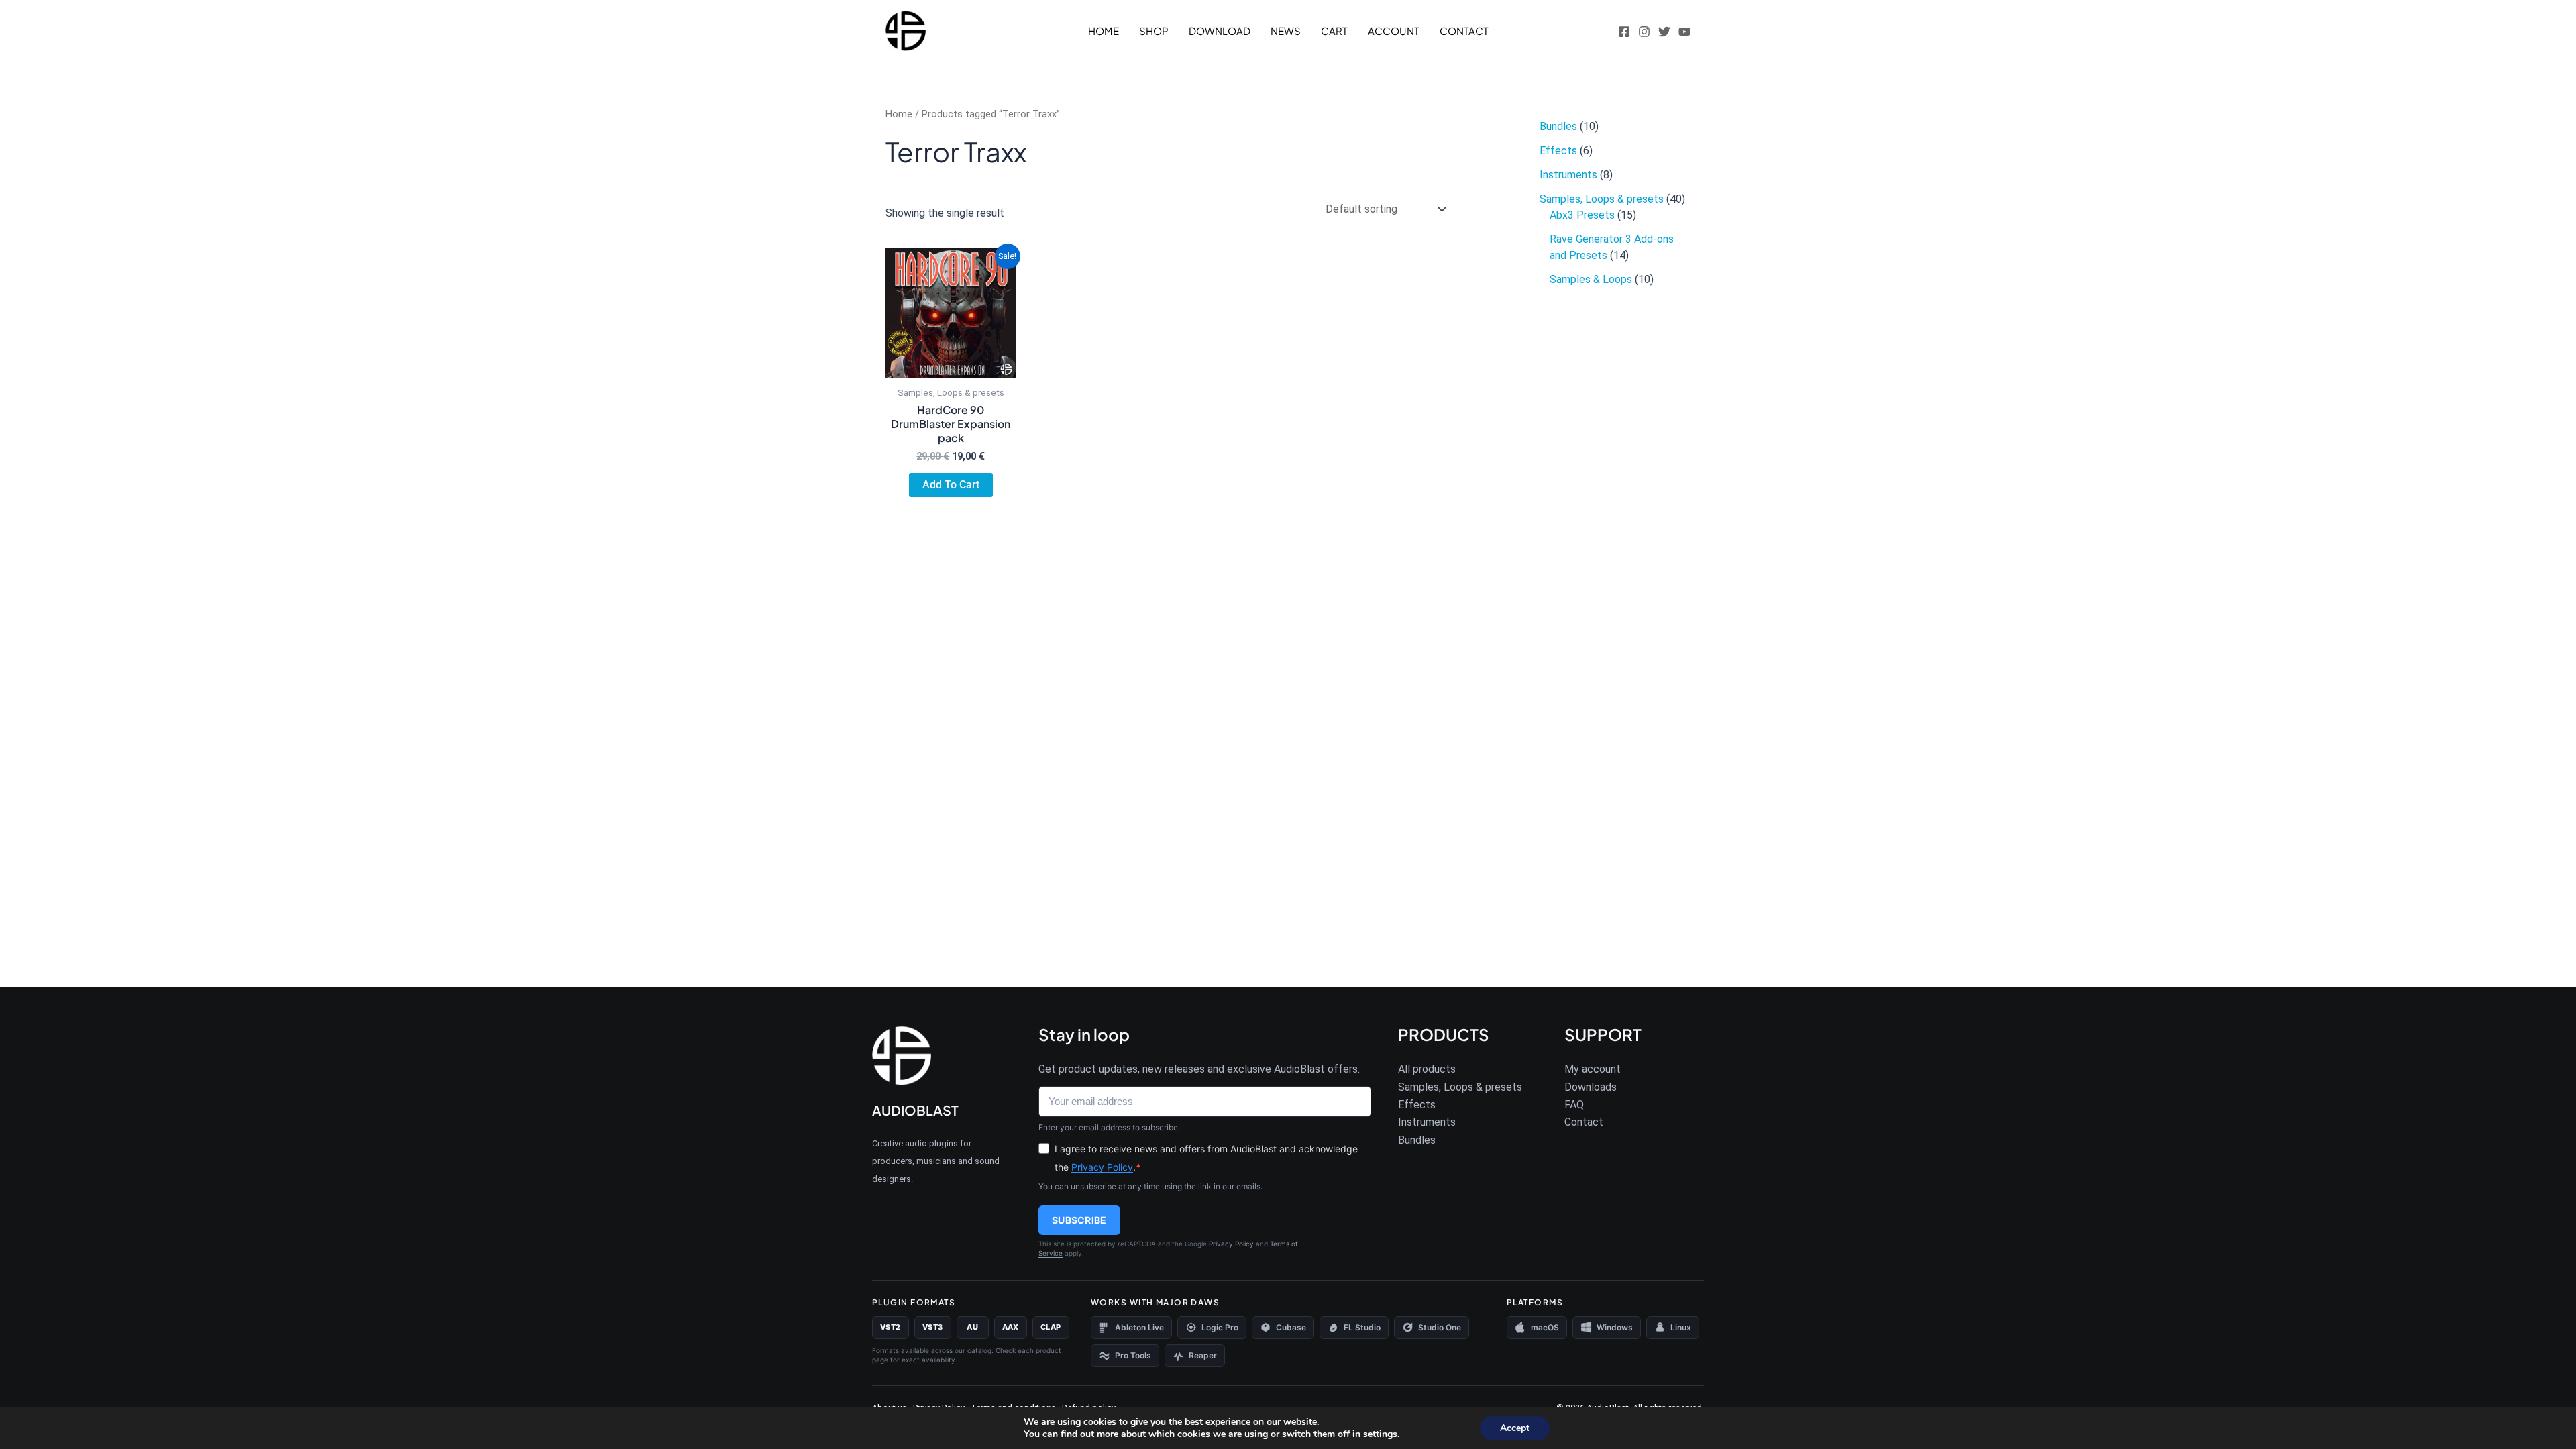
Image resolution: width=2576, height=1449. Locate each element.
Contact (1584, 1122)
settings (1380, 1434)
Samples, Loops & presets (1460, 1087)
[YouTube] (1684, 32)
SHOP (1154, 31)
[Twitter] (1664, 32)
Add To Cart (951, 485)
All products (1427, 1069)
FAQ (1574, 1105)
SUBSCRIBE (1079, 1220)
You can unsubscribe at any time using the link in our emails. (1150, 1186)
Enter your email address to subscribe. (1109, 1127)
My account (1593, 1069)
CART (1334, 31)
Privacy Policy (1102, 1167)
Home (899, 114)
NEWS (1286, 31)
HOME (1104, 31)
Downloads (1591, 1087)
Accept (1515, 1428)
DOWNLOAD (1220, 31)
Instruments (1427, 1122)
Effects (1417, 1105)
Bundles (1417, 1140)
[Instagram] (1644, 32)
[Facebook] (1624, 32)
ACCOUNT (1394, 31)
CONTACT (1464, 31)
